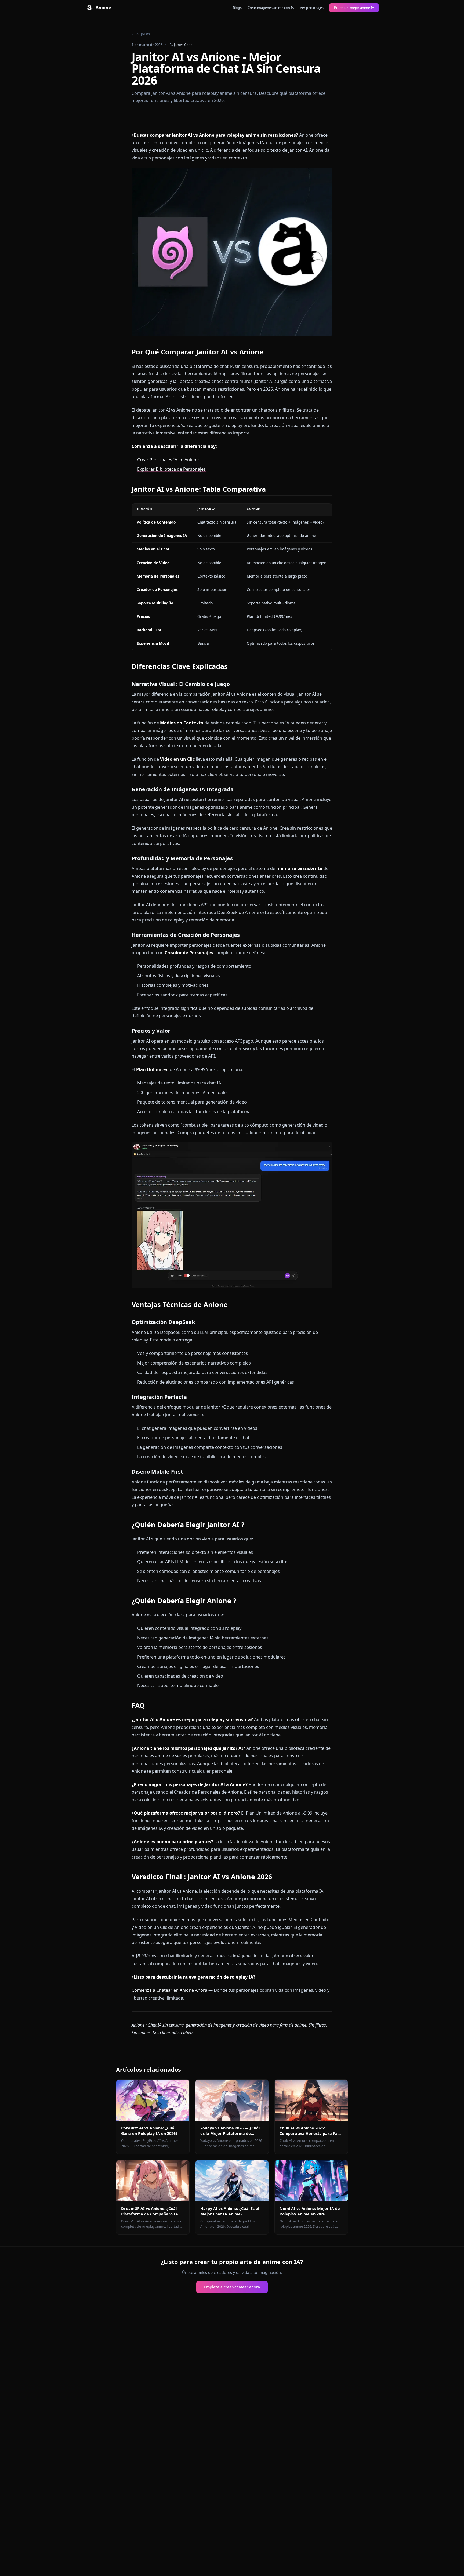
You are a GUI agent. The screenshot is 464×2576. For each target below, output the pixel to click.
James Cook (183, 45)
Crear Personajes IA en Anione (168, 460)
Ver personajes (312, 8)
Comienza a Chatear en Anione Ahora (169, 1990)
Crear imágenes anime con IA (271, 8)
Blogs (237, 8)
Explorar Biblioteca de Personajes (171, 469)
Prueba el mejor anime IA (354, 8)
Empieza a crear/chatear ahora (232, 2287)
